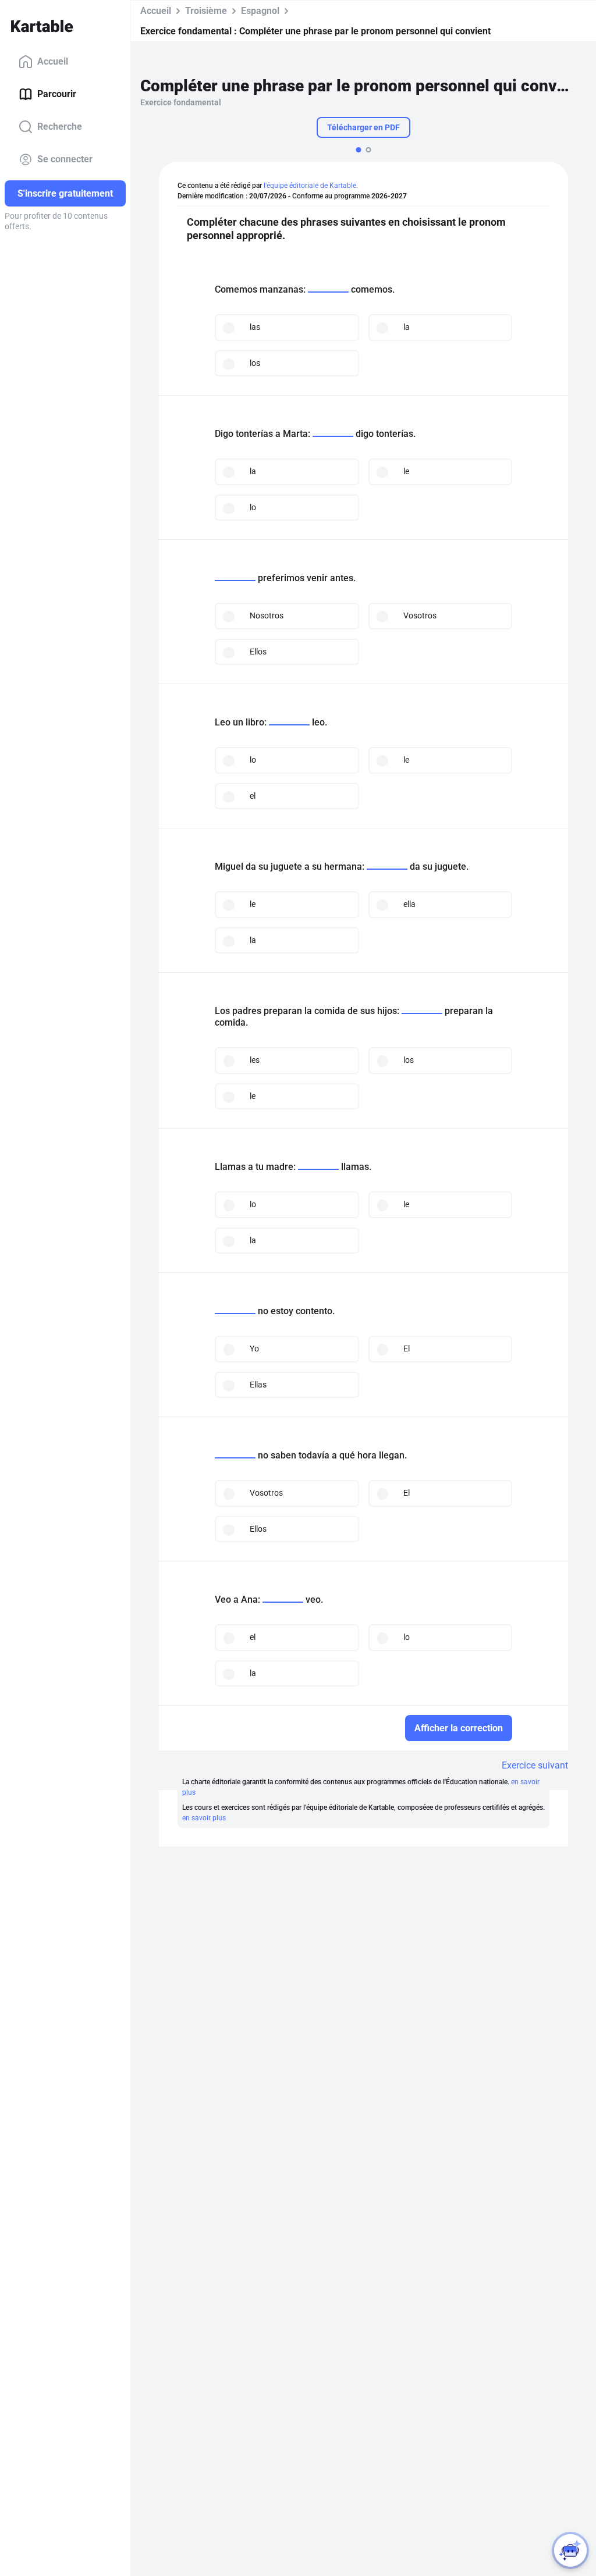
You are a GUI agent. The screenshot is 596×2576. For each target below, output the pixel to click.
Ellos (258, 652)
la (407, 327)
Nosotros (267, 615)
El (407, 1349)
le (406, 471)
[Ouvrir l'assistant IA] (570, 2550)
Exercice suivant (535, 1765)
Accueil (53, 61)
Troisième (206, 11)
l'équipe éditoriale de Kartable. (311, 186)
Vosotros (420, 615)
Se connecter (65, 159)
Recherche (60, 127)
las (255, 327)
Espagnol (260, 11)
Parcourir (57, 94)
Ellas (258, 1385)
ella (409, 904)
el (253, 796)
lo (253, 507)
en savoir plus (204, 1818)
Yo (254, 1349)
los (255, 363)
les (255, 1060)
